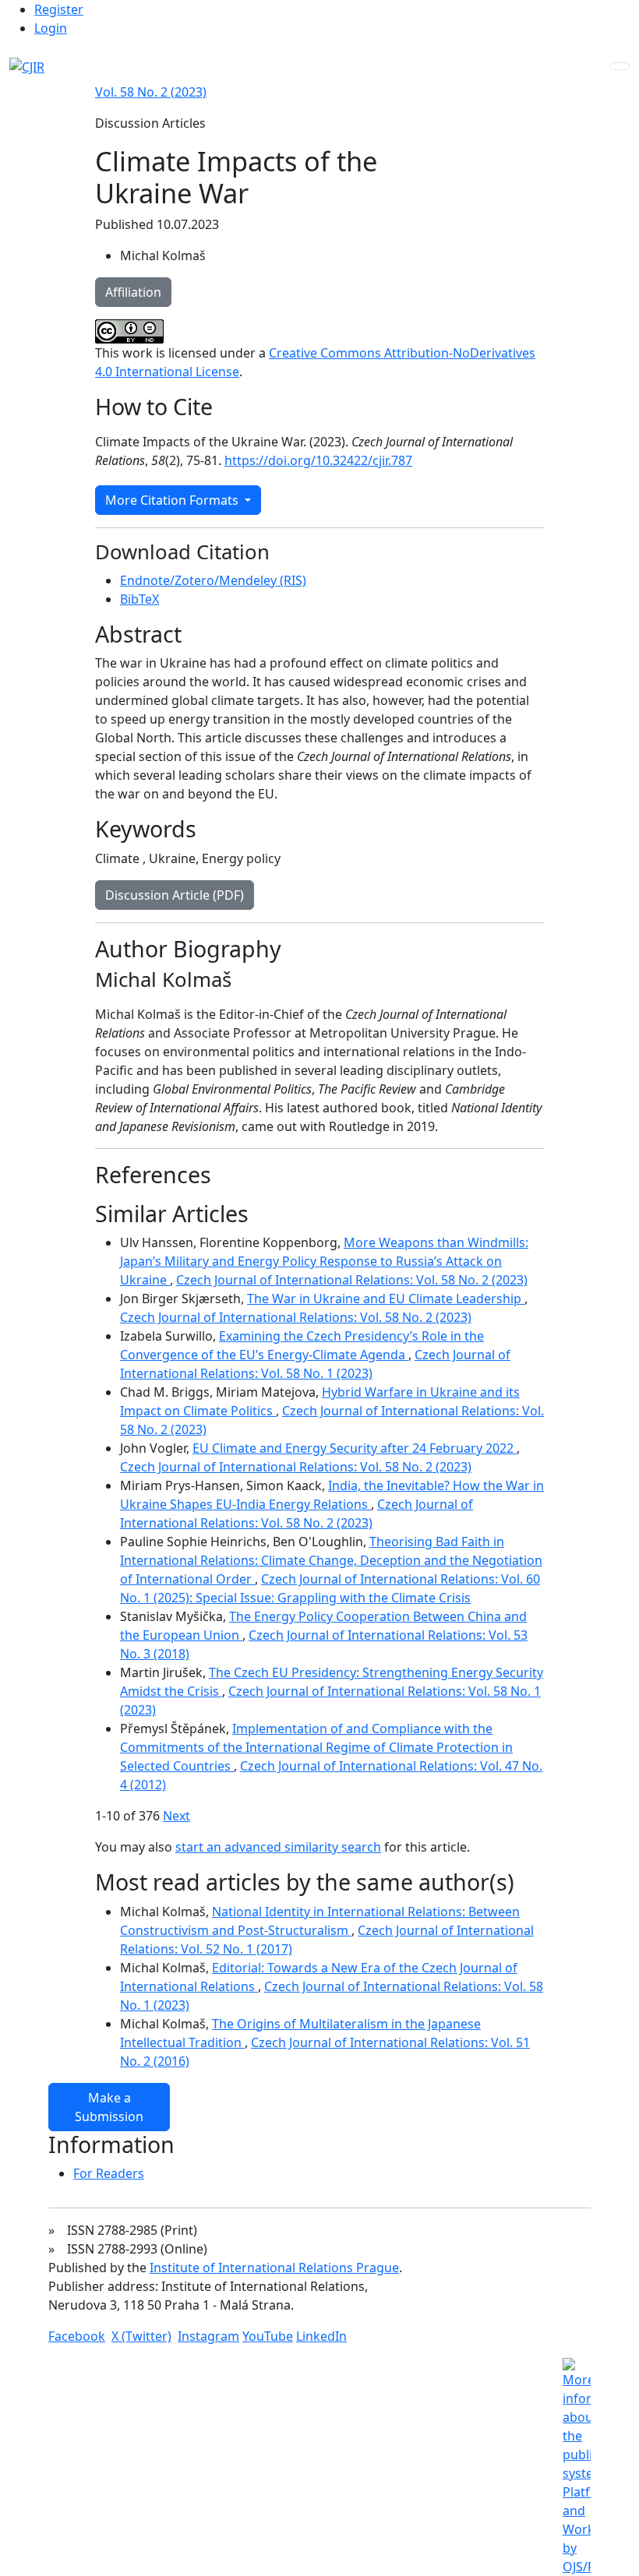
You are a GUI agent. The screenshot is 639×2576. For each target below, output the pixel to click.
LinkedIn (321, 2336)
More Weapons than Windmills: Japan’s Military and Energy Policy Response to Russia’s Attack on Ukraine (324, 1261)
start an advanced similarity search (278, 1847)
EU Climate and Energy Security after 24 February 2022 (355, 1448)
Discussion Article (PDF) (175, 895)
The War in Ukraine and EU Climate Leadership (386, 1299)
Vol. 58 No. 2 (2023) (151, 92)
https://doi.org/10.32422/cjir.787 (318, 460)
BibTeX (139, 599)
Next (177, 1816)
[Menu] (620, 66)
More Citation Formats (173, 500)
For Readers (109, 2173)
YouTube (268, 2336)
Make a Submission (109, 2107)
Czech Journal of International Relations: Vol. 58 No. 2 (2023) (352, 1280)
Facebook (77, 2336)
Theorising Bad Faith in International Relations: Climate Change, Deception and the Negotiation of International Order (331, 1560)
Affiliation (133, 292)
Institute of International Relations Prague (274, 2268)
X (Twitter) (141, 2336)
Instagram (208, 2336)
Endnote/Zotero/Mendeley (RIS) (213, 580)
